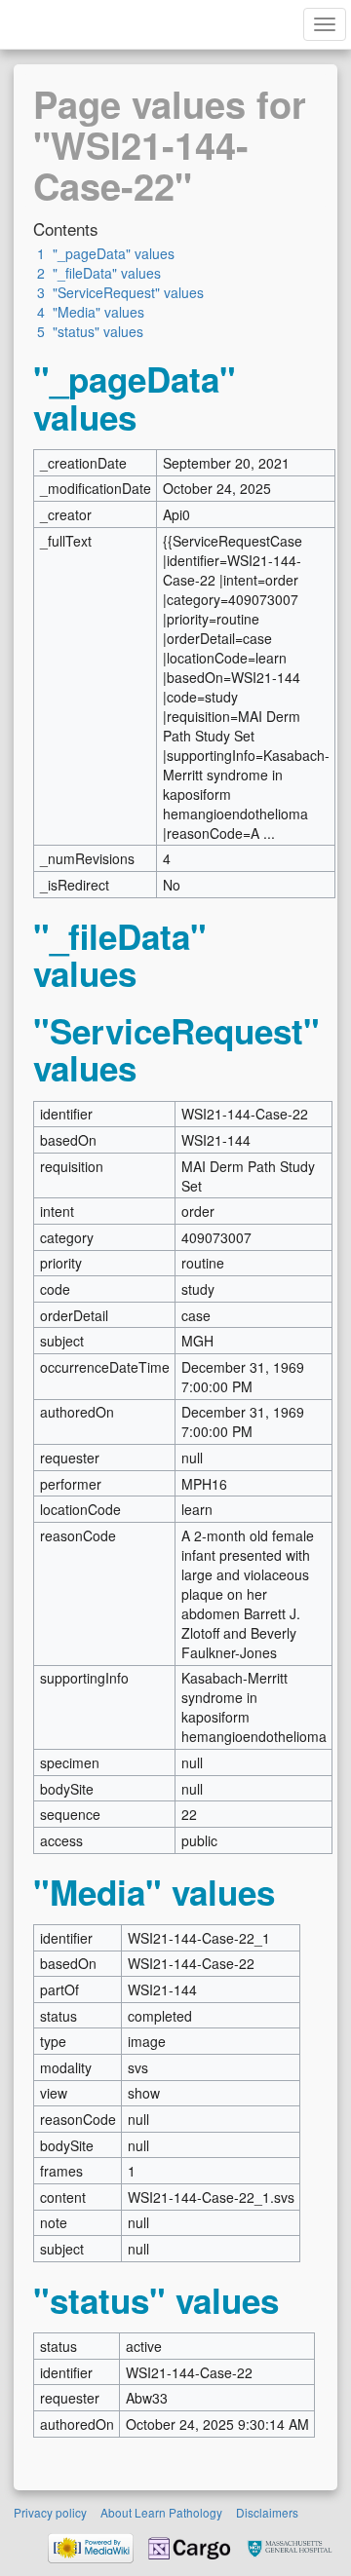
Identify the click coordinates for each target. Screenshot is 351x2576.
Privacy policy (50, 2512)
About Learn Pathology (161, 2512)
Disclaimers (267, 2512)
